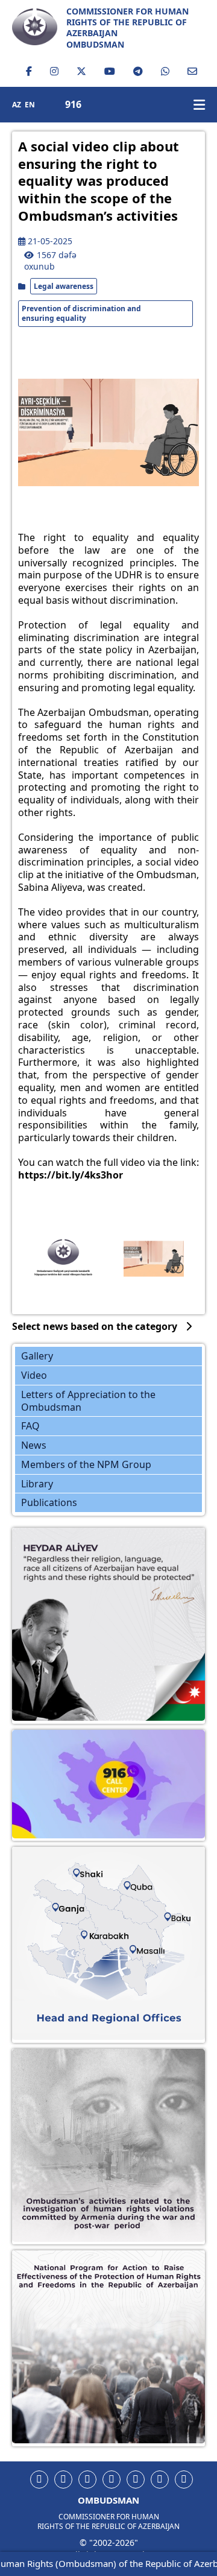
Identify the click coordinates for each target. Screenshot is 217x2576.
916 (73, 105)
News (34, 1445)
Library (37, 1484)
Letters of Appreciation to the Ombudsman (88, 1401)
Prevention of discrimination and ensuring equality (81, 313)
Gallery (37, 1356)
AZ (17, 105)
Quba (155, 1890)
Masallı (165, 1958)
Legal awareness (64, 286)
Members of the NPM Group (86, 1464)
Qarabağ (116, 1944)
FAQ (30, 1426)
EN (30, 105)
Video (34, 1375)
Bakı (196, 1923)
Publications (49, 1502)
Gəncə (79, 1913)
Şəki (96, 1877)
